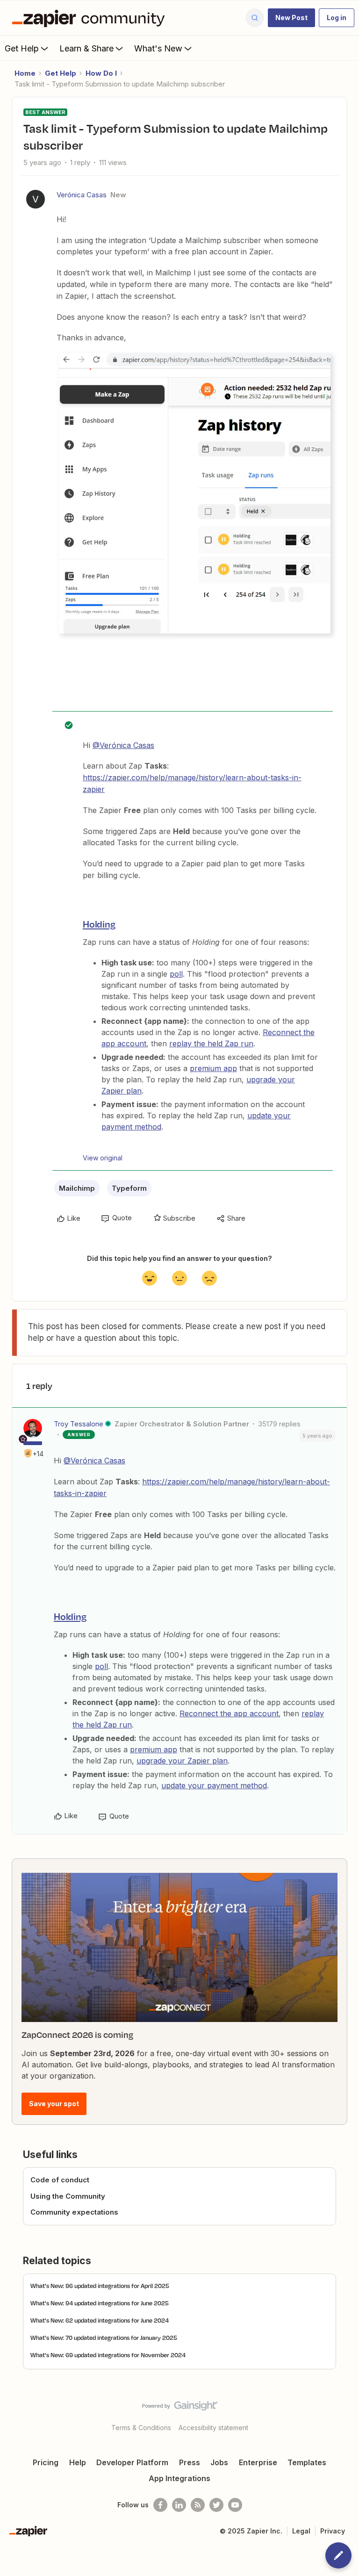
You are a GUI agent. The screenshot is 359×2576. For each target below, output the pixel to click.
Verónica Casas (82, 195)
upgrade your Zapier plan (182, 1761)
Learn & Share (86, 48)
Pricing (46, 2462)
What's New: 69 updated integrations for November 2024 (108, 2355)
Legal (301, 2531)
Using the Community (68, 2196)
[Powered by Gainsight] (180, 2408)
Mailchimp (77, 1188)
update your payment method (214, 1785)
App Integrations (179, 2478)
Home (25, 73)
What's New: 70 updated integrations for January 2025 (104, 2338)
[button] (291, 18)
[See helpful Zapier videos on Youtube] (235, 2505)
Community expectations (74, 2212)
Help (78, 2462)
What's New (158, 48)
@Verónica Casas (123, 745)
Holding (99, 924)
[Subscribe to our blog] (198, 2505)
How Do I (101, 73)
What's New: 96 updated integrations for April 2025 (100, 2286)
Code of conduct (60, 2180)
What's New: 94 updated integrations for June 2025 (100, 2303)
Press (190, 2462)
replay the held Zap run (211, 1043)
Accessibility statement (213, 2428)
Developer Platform (132, 2462)
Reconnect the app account (229, 1713)
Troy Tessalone (79, 1424)
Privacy (333, 2531)
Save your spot (54, 2104)
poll (176, 974)
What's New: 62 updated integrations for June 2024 (100, 2320)
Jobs (219, 2462)
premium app (213, 1068)
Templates (307, 2462)
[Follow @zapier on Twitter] (216, 2505)
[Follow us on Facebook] (160, 2505)
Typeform (129, 1188)
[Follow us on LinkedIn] (179, 2505)
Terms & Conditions (141, 2428)
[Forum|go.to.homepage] (91, 18)
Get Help (22, 48)
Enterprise (258, 2462)
